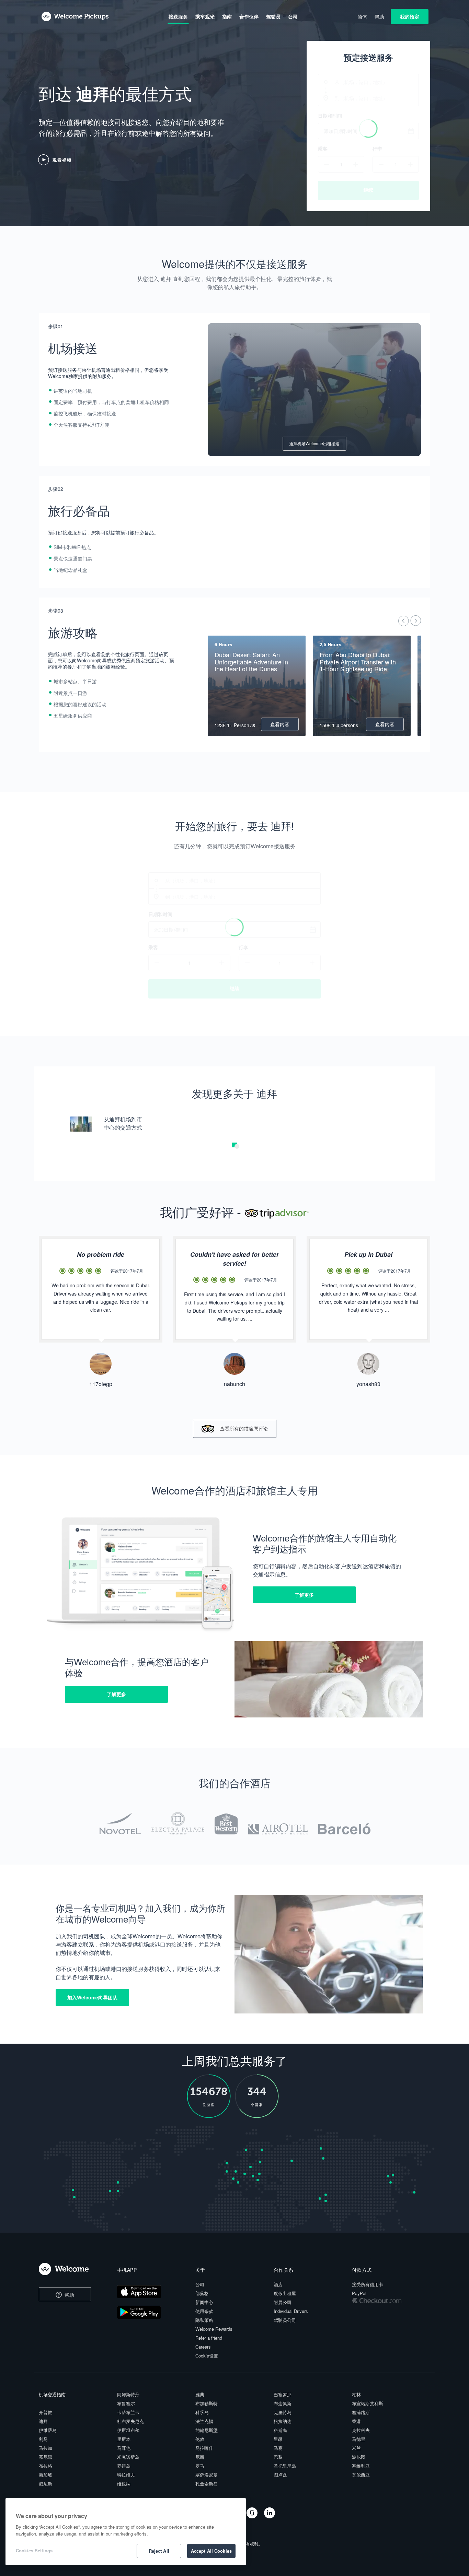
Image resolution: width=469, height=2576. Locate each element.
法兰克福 (204, 2421)
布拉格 (45, 2466)
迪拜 (43, 2421)
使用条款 (204, 2311)
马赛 (278, 2448)
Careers (203, 2347)
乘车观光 (205, 16)
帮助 (69, 2295)
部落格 (202, 2293)
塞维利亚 (361, 2466)
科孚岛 (202, 2412)
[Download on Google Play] (150, 2313)
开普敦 (45, 2412)
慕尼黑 (45, 2457)
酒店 (278, 2284)
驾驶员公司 (285, 2320)
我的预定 (410, 16)
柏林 (356, 2394)
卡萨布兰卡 (128, 2412)
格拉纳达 (283, 2421)
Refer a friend (209, 2338)
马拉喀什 (204, 2448)
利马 (43, 2439)
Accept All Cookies (211, 2551)
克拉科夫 (361, 2430)
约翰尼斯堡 (207, 2430)
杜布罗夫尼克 (130, 2421)
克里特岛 (283, 2412)
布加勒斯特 (207, 2403)
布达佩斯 (283, 2403)
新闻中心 (204, 2302)
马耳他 (124, 2448)
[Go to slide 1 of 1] (237, 1146)
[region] (126, 2532)
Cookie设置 (207, 2356)
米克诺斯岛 (128, 2457)
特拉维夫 (126, 2475)
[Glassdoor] (253, 2516)
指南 (227, 16)
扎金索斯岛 (207, 2484)
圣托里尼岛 (285, 2466)
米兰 (356, 2448)
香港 (356, 2421)
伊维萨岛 (48, 2430)
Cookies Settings (34, 2550)
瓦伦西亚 (361, 2475)
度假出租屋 (285, 2293)
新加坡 (45, 2475)
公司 (200, 2284)
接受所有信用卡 (368, 2284)
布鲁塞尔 (126, 2403)
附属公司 (283, 2302)
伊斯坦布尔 (128, 2430)
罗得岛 (124, 2466)
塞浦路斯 (361, 2412)
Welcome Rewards (214, 2329)
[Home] (70, 2269)
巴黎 (278, 2457)
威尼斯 (45, 2484)
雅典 (200, 2394)
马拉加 (45, 2448)
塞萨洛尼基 (207, 2475)
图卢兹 (280, 2475)
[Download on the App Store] (150, 2293)
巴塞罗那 (283, 2394)
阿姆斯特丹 (128, 2394)
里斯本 (124, 2439)
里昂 (278, 2439)
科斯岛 (280, 2430)
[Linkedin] (270, 2516)
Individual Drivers (291, 2311)
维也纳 (124, 2484)
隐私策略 (204, 2320)
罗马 (200, 2466)
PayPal (359, 2293)
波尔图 (359, 2457)
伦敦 (200, 2439)
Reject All (159, 2551)
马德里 (359, 2439)
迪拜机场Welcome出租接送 (314, 443)
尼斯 (200, 2457)
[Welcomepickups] (75, 17)
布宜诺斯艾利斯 (368, 2403)
